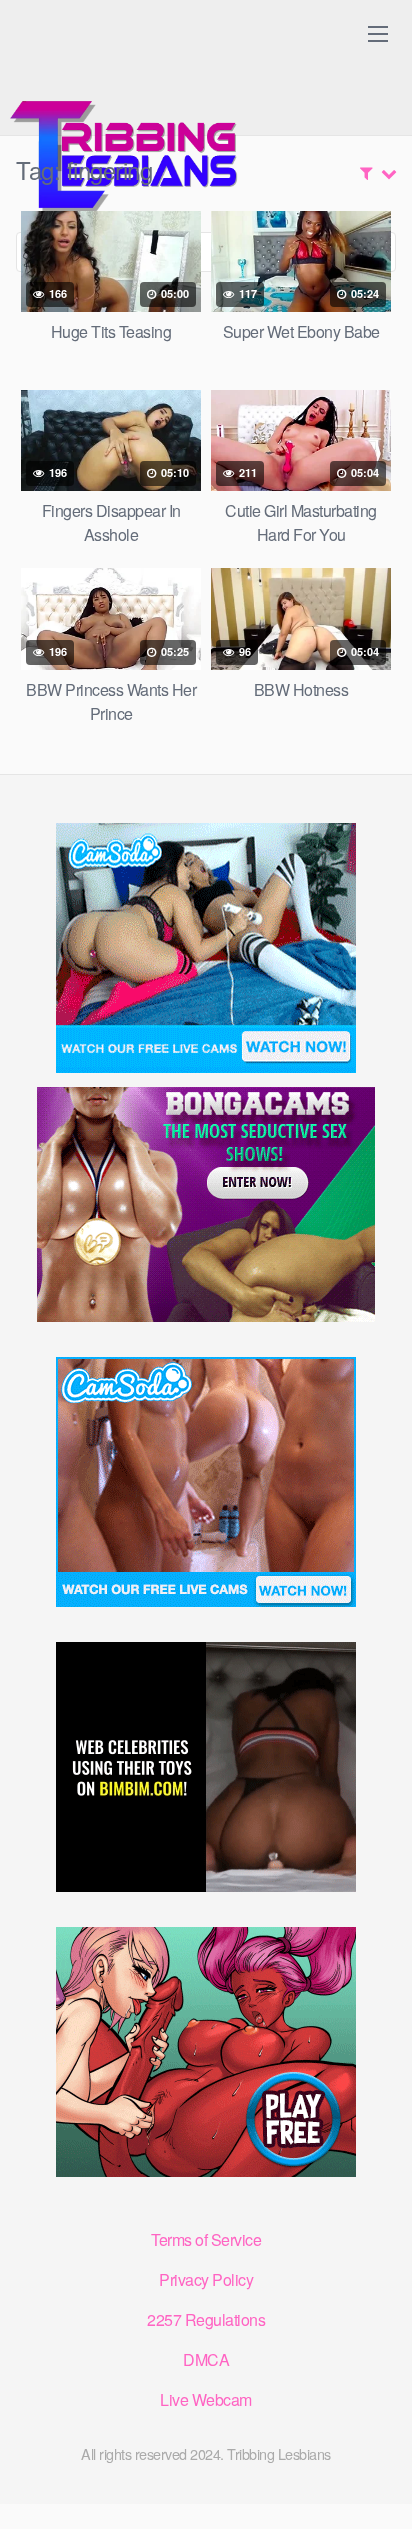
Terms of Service (206, 2239)
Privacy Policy (206, 2279)
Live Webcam (206, 2399)
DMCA (206, 2359)
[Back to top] (377, 2485)
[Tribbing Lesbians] (129, 116)
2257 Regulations (206, 2319)
